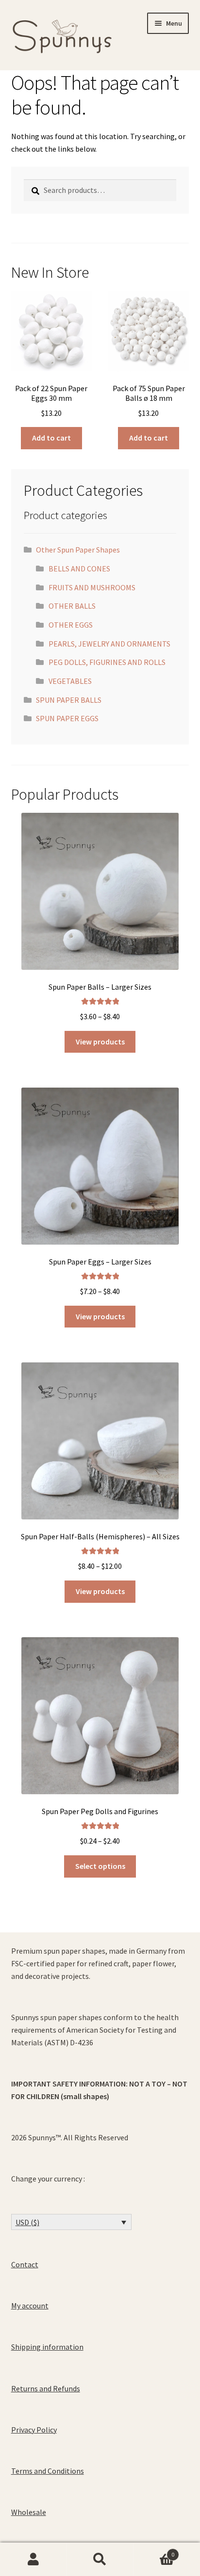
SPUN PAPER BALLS (69, 700)
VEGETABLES (70, 681)
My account (30, 2306)
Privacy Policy (34, 2430)
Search (100, 2560)
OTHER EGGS (71, 625)
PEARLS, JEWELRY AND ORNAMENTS (109, 644)
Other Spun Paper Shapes (78, 550)
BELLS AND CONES (79, 569)
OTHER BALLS (72, 606)
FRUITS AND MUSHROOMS (92, 587)
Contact (25, 2264)
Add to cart (51, 438)
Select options (100, 1866)
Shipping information (47, 2347)
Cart (154, 2551)
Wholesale (29, 2512)
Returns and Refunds (46, 2388)
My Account (33, 2560)
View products (100, 1042)
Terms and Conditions (48, 2471)
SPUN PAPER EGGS (67, 718)
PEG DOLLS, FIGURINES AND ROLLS (107, 662)
